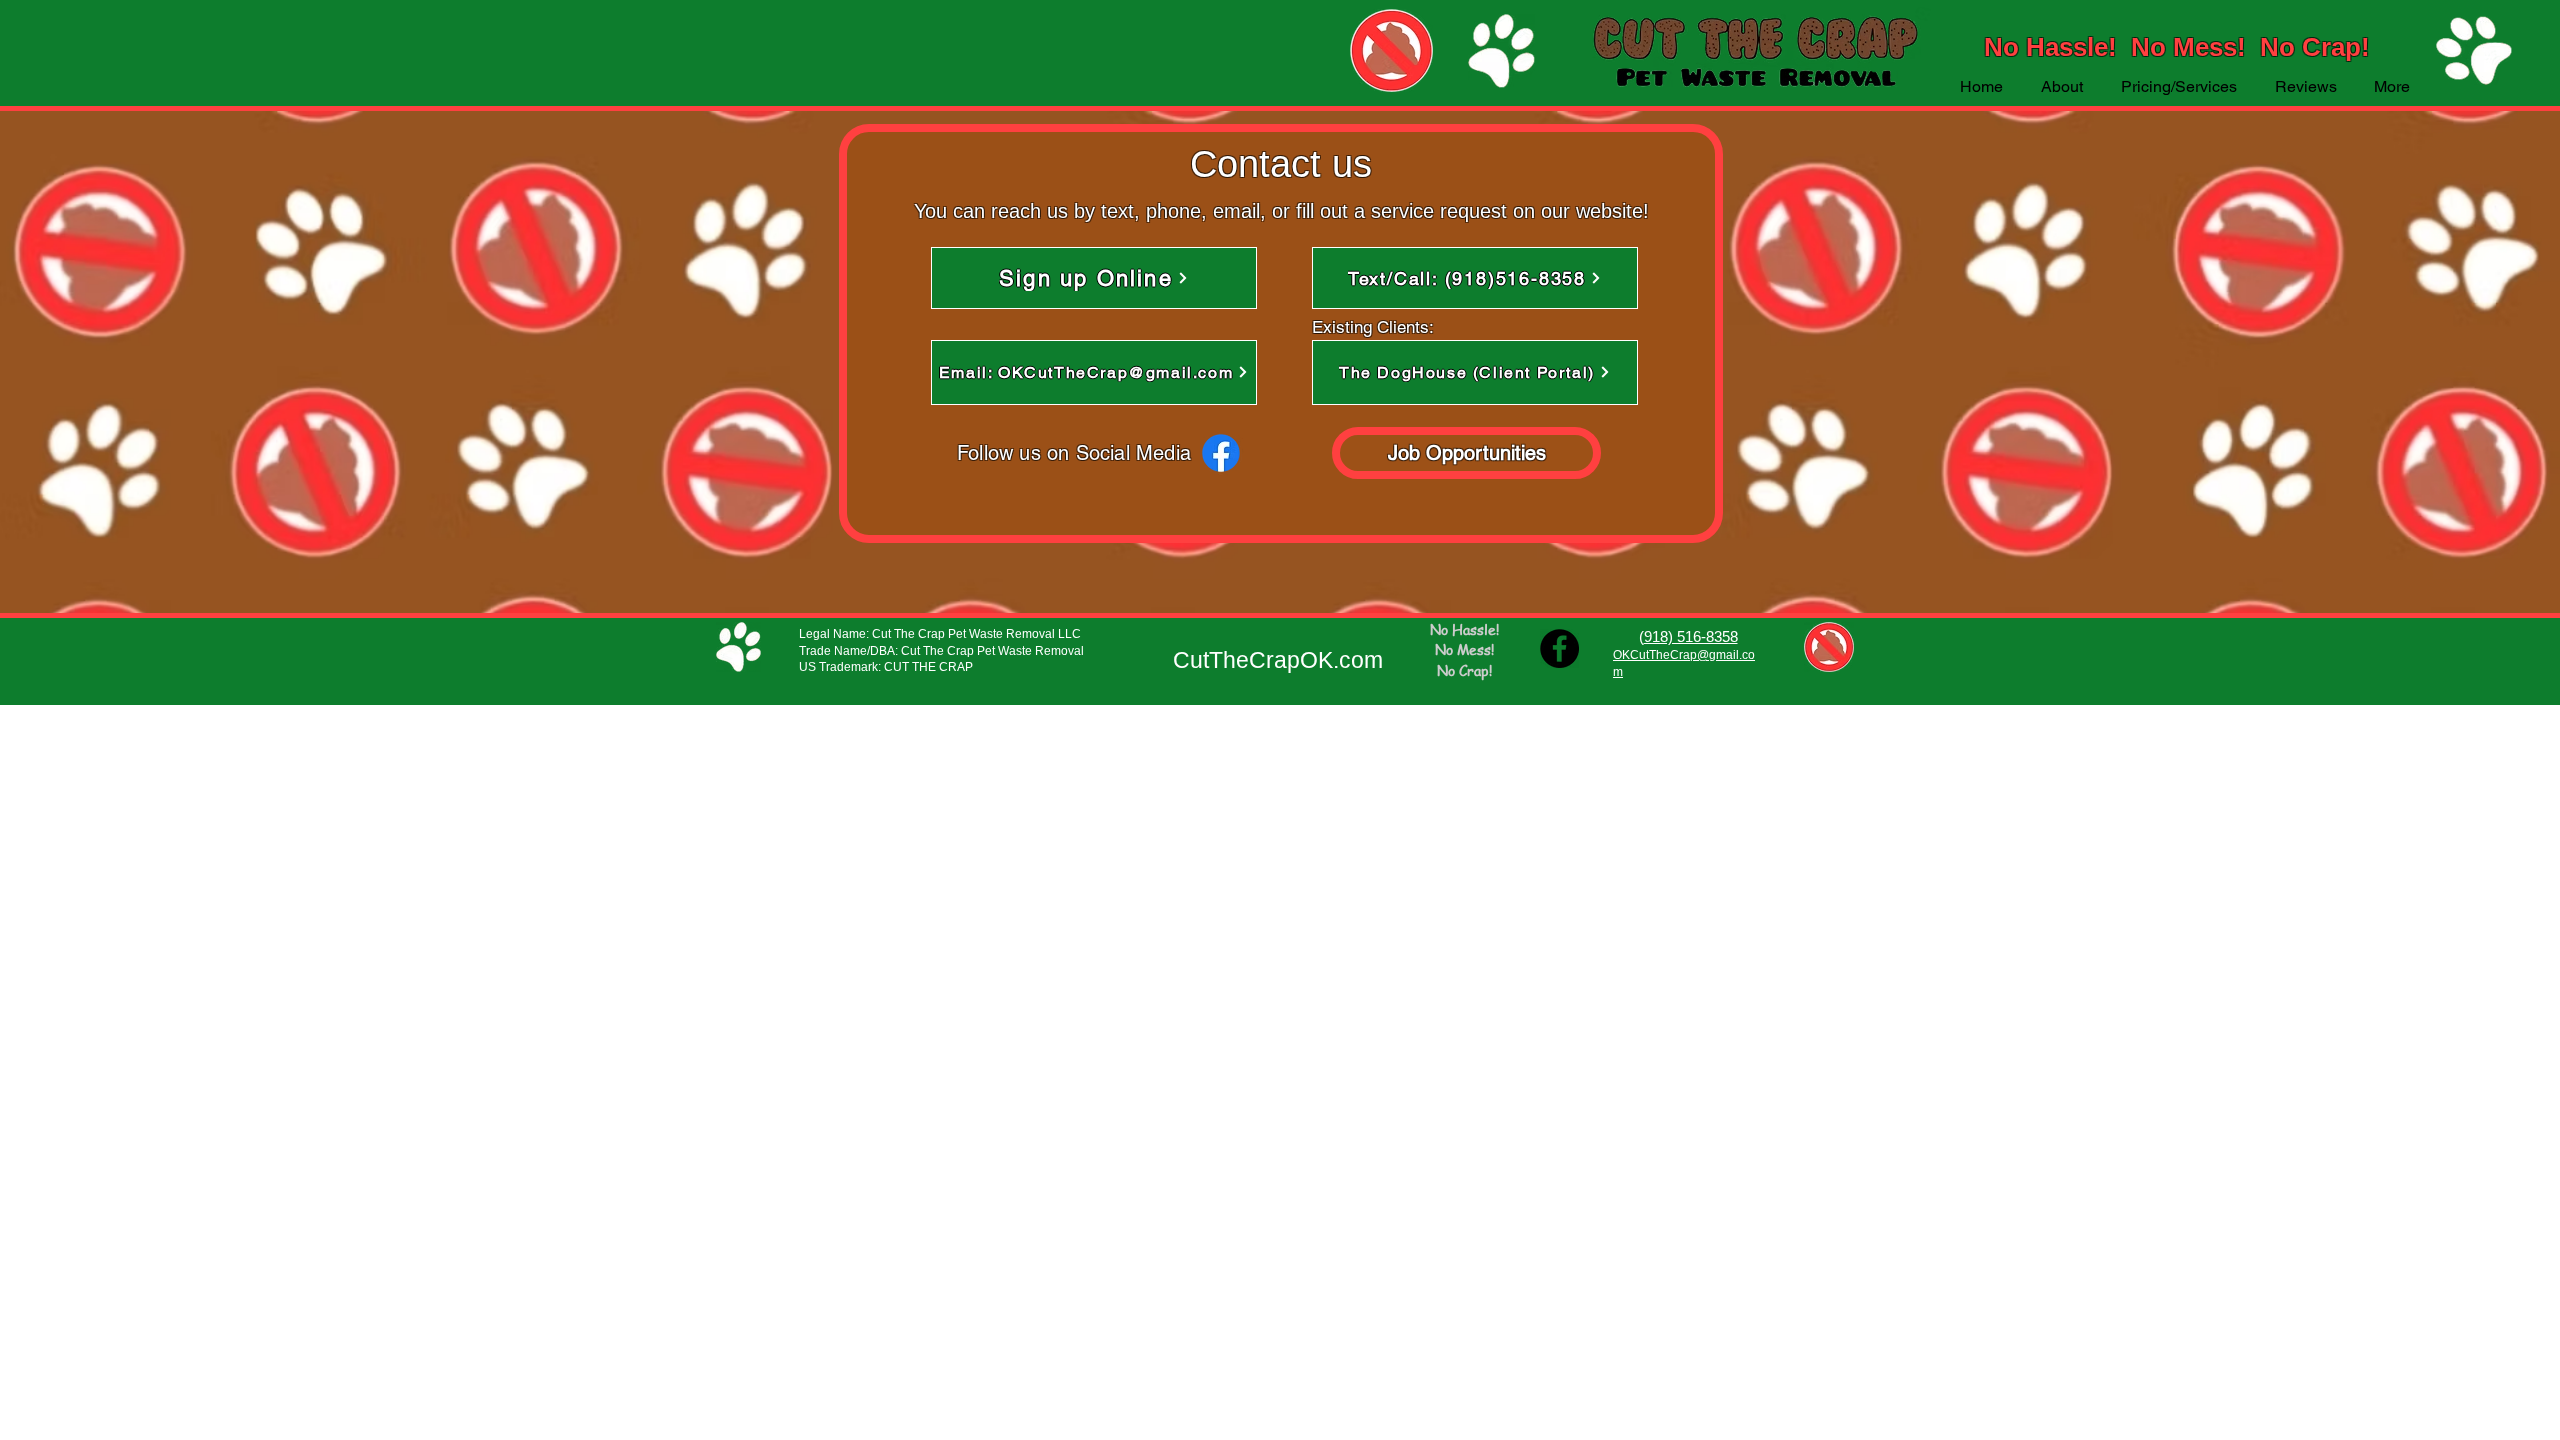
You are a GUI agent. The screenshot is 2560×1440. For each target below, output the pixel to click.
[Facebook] (1221, 453)
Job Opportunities (1470, 453)
